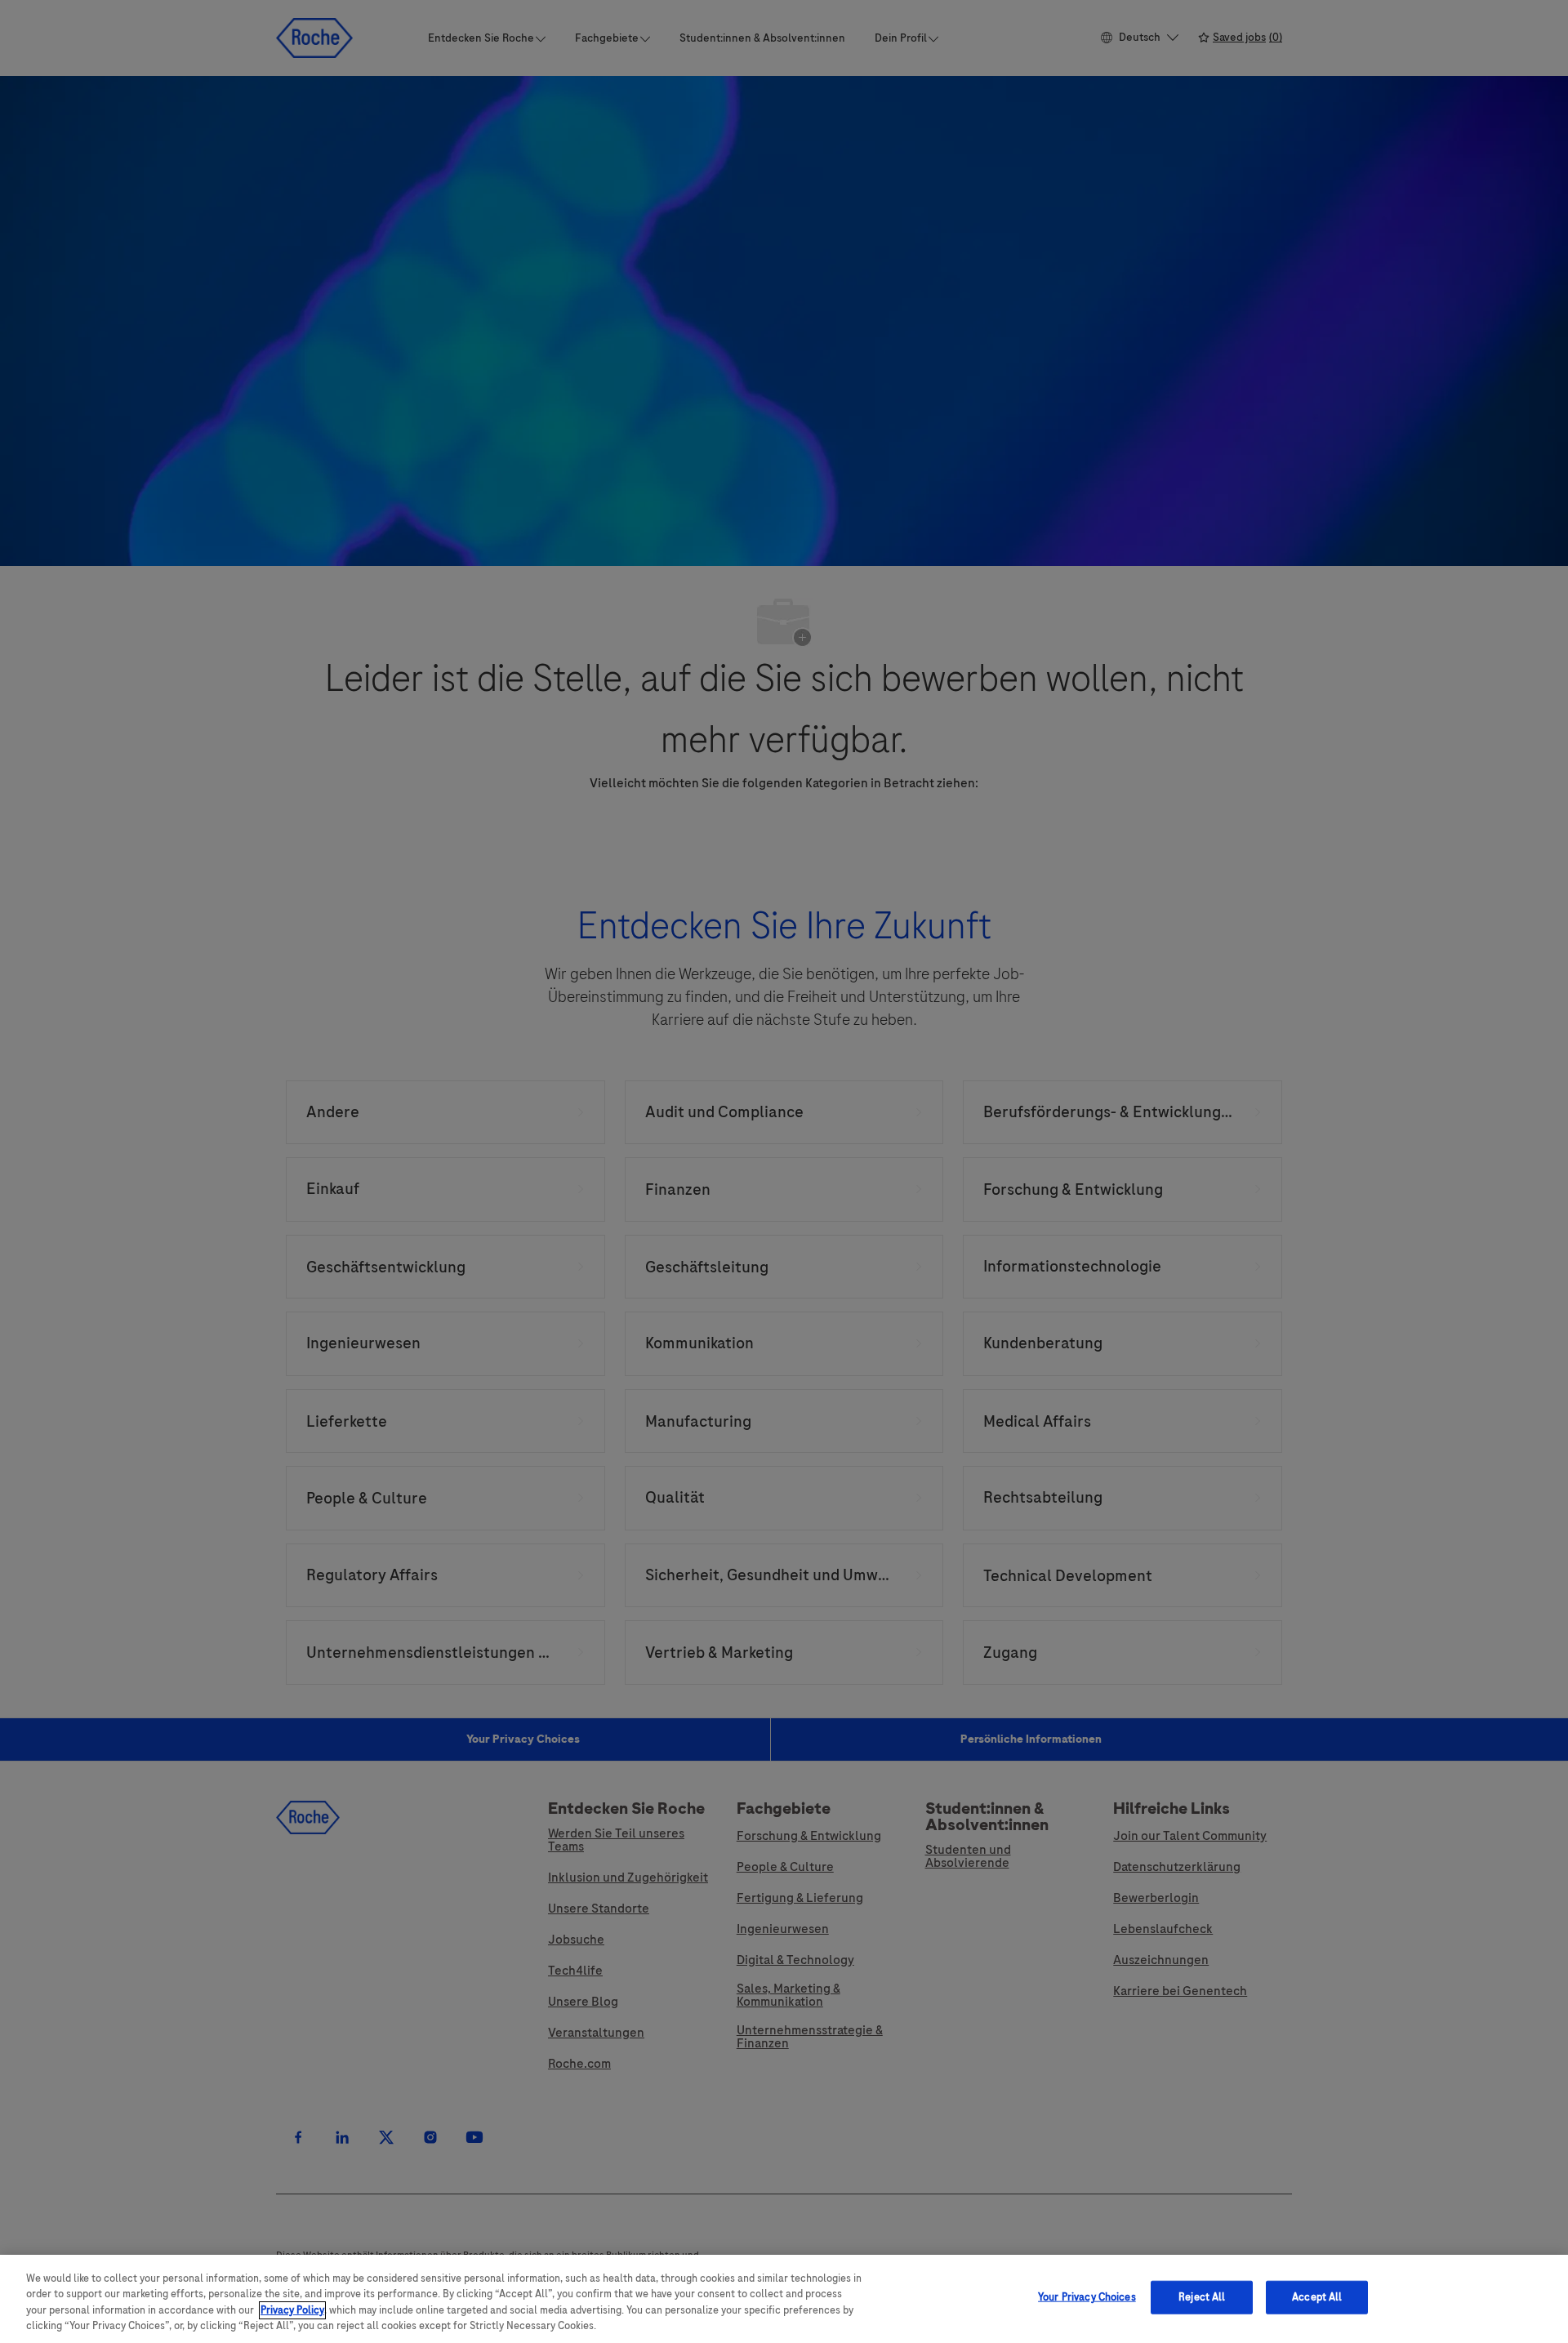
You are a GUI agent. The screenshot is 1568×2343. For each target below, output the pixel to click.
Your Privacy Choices (1087, 2297)
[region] (784, 2299)
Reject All (1202, 2297)
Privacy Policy (292, 2310)
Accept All (1317, 2297)
